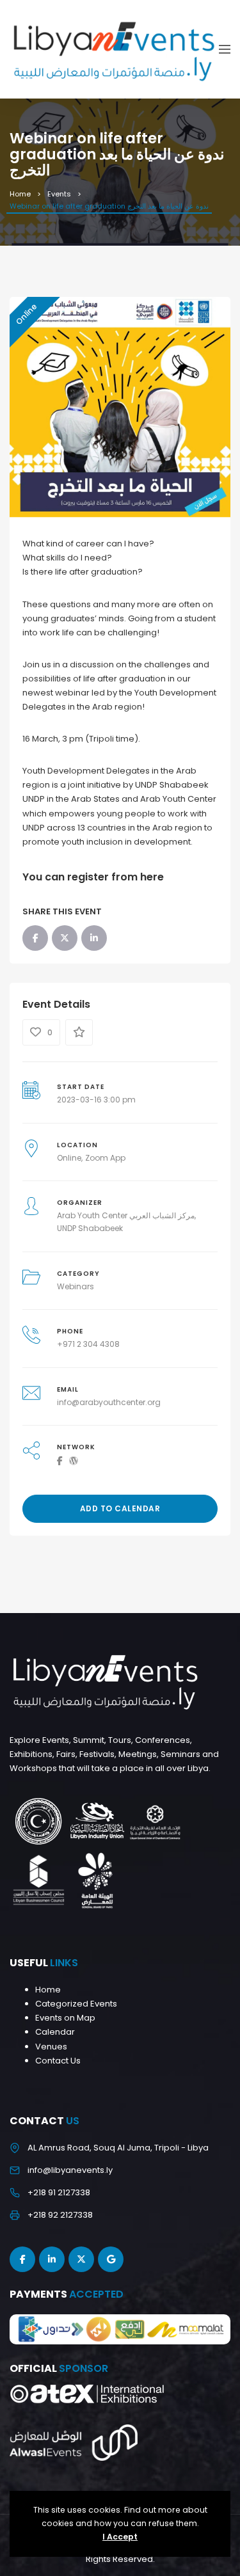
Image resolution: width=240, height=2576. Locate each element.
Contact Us (58, 2061)
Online (69, 1158)
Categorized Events (76, 2004)
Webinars (76, 1286)
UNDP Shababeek (90, 1228)
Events (59, 194)
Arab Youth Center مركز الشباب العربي (126, 1215)
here (152, 877)
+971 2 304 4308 (88, 1344)
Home (20, 194)
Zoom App (105, 1158)
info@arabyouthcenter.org (109, 1402)
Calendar (55, 2032)
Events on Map (65, 2018)
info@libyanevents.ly (70, 2170)
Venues (51, 2047)
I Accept (120, 2537)
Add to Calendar (120, 1508)
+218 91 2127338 (59, 2192)
